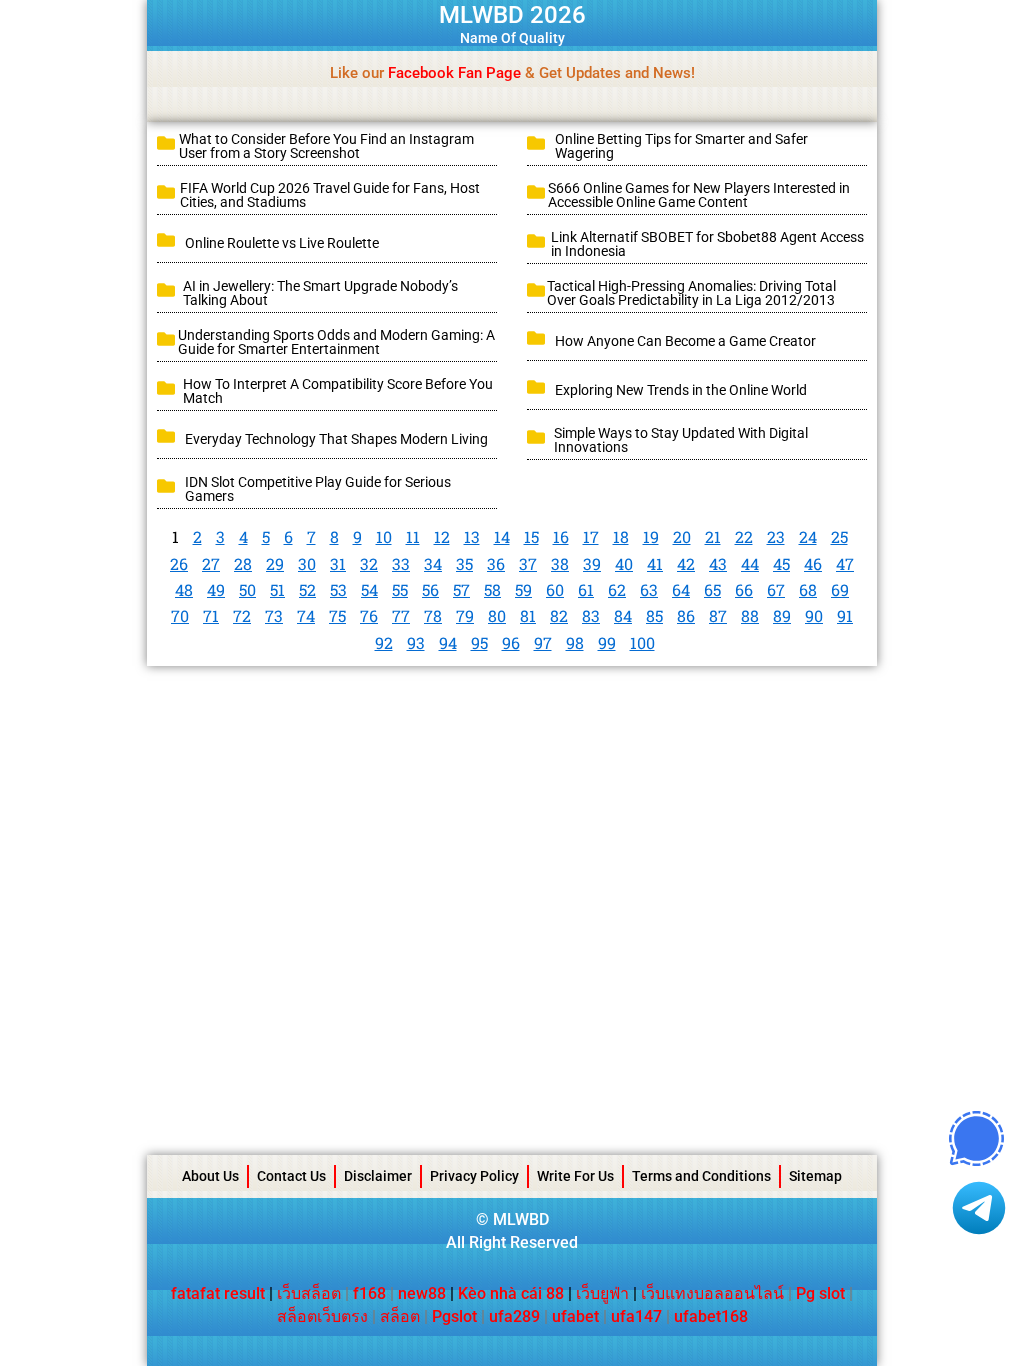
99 (607, 642)
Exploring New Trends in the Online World (681, 390)
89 (782, 615)
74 (306, 615)
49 (216, 589)
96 (511, 642)
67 (776, 589)
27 (211, 563)
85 (654, 615)
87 (718, 615)
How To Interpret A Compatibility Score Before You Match (338, 391)
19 (651, 536)
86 (686, 615)
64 (681, 589)
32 (369, 563)
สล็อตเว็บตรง (322, 1316)
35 (464, 563)
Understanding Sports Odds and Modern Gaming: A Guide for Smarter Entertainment (336, 342)
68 (808, 589)
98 (575, 642)
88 (750, 615)
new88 (422, 1293)
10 (384, 536)
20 (682, 536)
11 (413, 536)
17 (591, 536)
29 (275, 563)
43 (718, 563)
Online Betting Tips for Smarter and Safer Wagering (681, 146)
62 (617, 589)
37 (528, 563)
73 (274, 615)
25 (839, 536)
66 (744, 589)
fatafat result (218, 1293)
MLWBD (521, 1219)
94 (448, 642)
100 (642, 642)
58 (492, 589)
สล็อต (400, 1316)
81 (528, 615)
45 (781, 563)
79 (465, 615)
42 (686, 563)
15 (531, 536)
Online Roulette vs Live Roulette (282, 243)
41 (655, 563)
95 (479, 642)
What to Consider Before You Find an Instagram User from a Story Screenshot (326, 146)
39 (592, 563)
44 (750, 563)
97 (543, 642)
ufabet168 (711, 1316)
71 (211, 615)
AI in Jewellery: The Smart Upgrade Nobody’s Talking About (320, 293)
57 (461, 589)
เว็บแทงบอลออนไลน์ (712, 1293)
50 (247, 589)
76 (369, 615)
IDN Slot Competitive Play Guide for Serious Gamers (318, 489)
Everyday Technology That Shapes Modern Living (336, 439)
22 (744, 536)
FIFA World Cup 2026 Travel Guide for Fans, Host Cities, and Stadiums (330, 195)
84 (623, 615)
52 (307, 589)
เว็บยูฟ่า (602, 1293)
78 (433, 615)
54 (369, 589)
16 (561, 536)
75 (337, 615)
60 (555, 589)
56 (430, 589)
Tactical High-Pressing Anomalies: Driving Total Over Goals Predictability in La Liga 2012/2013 (691, 293)
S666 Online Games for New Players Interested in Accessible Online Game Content (699, 195)
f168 (369, 1293)
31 (338, 563)
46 (813, 563)
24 (808, 536)
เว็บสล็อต (309, 1293)
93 (416, 642)
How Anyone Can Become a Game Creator (685, 341)
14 (502, 536)
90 (814, 615)
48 (184, 589)
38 (560, 563)
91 (845, 615)
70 (180, 615)
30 (307, 563)
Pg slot (820, 1293)
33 (401, 563)
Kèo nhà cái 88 (511, 1293)
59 (523, 589)
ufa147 (636, 1316)
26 (179, 563)
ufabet (575, 1316)
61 (586, 589)
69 (840, 589)
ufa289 (514, 1316)
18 (621, 536)
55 (400, 589)
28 (243, 563)
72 (242, 615)
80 (497, 615)
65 (712, 589)
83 (591, 615)
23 (776, 536)
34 (433, 563)
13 (472, 536)
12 (442, 536)
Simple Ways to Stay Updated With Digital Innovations (681, 440)
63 (649, 589)
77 (401, 615)
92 (384, 642)
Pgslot (454, 1316)
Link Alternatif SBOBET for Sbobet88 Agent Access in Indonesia (707, 244)
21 (713, 536)
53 (338, 589)
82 (559, 615)
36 (496, 563)
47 (845, 563)
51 (277, 589)
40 (624, 563)
